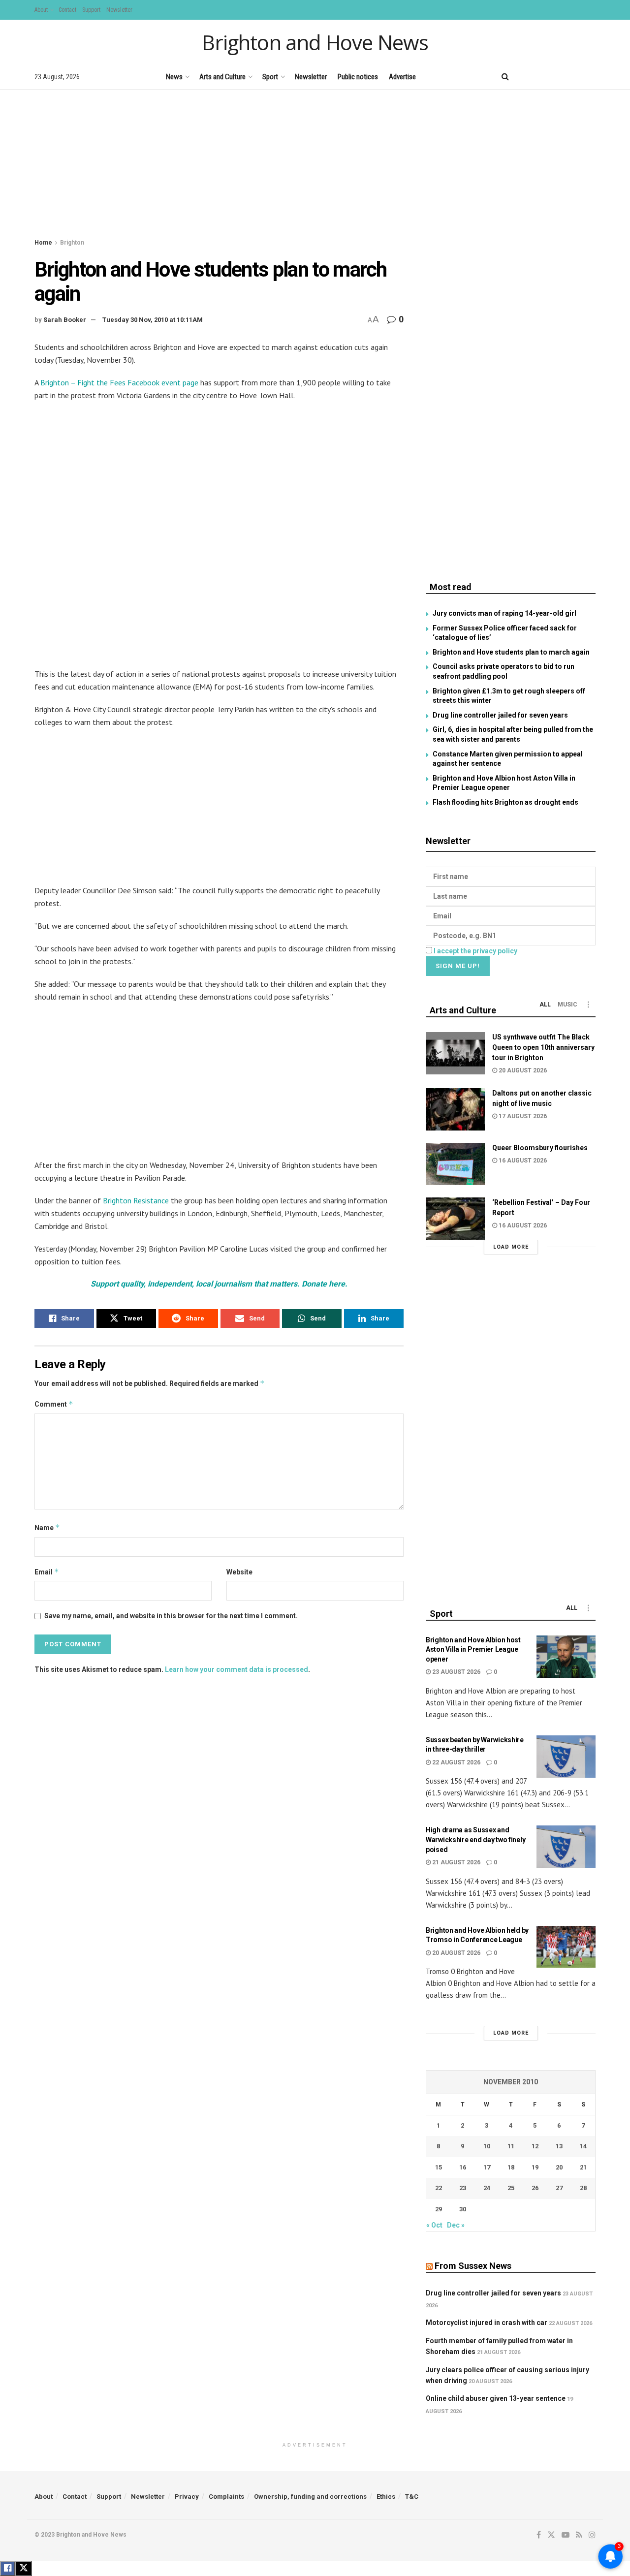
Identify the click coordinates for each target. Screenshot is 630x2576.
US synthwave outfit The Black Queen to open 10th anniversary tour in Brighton (543, 1047)
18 (511, 2167)
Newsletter (119, 10)
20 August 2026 (522, 1070)
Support (91, 10)
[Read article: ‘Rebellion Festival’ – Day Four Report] (455, 1219)
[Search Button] (505, 77)
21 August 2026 (456, 1862)
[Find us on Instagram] (592, 77)
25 (511, 2188)
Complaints (226, 2497)
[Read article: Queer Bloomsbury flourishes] (455, 1164)
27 (559, 2188)
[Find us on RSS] (576, 77)
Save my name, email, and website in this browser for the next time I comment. (171, 1616)
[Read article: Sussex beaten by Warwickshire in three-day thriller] (566, 1757)
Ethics (386, 2497)
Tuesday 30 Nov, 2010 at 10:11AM (153, 320)
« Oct (434, 2225)
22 (439, 2188)
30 (463, 2209)
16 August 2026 (522, 1161)
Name (47, 1527)
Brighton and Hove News (315, 42)
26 (535, 2188)
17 (487, 2167)
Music (567, 1005)
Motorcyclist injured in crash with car (487, 2323)
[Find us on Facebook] (525, 77)
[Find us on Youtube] (559, 77)
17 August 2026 (522, 1116)
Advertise (402, 77)
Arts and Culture (222, 77)
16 (463, 2167)
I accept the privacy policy (475, 951)
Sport (270, 77)
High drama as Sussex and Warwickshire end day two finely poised (475, 1839)
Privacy (187, 2497)
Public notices (358, 77)
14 (583, 2146)
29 (439, 2209)
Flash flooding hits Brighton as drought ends (505, 802)
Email (47, 1572)
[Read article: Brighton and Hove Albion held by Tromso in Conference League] (566, 1947)
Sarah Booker (65, 320)
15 (439, 2167)
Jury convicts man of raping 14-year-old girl (504, 613)
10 (487, 2146)
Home (43, 243)
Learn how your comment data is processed (236, 1669)
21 (583, 2167)
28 (583, 2188)
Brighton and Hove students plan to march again (511, 652)
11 (511, 2146)
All (545, 1005)
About (41, 10)
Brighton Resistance (136, 1200)
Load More (511, 1247)
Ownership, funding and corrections (310, 2497)
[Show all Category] (588, 1005)
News (174, 77)
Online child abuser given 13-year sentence (496, 2398)
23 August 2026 (456, 1672)
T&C (412, 2497)
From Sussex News (473, 2266)
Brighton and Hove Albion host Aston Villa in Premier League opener (473, 1649)
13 (559, 2146)
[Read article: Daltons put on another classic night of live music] (455, 1109)
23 (463, 2188)
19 (535, 2167)
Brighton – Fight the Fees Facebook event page (118, 382)
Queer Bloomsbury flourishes (540, 1148)
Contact (67, 10)
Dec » (456, 2225)
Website (239, 1572)
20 (559, 2167)
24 (487, 2188)
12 (535, 2146)
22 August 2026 (456, 1762)
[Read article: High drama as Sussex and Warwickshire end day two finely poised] (566, 1847)
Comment (54, 1404)
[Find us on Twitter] (541, 77)
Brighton (72, 243)
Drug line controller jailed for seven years (500, 715)
